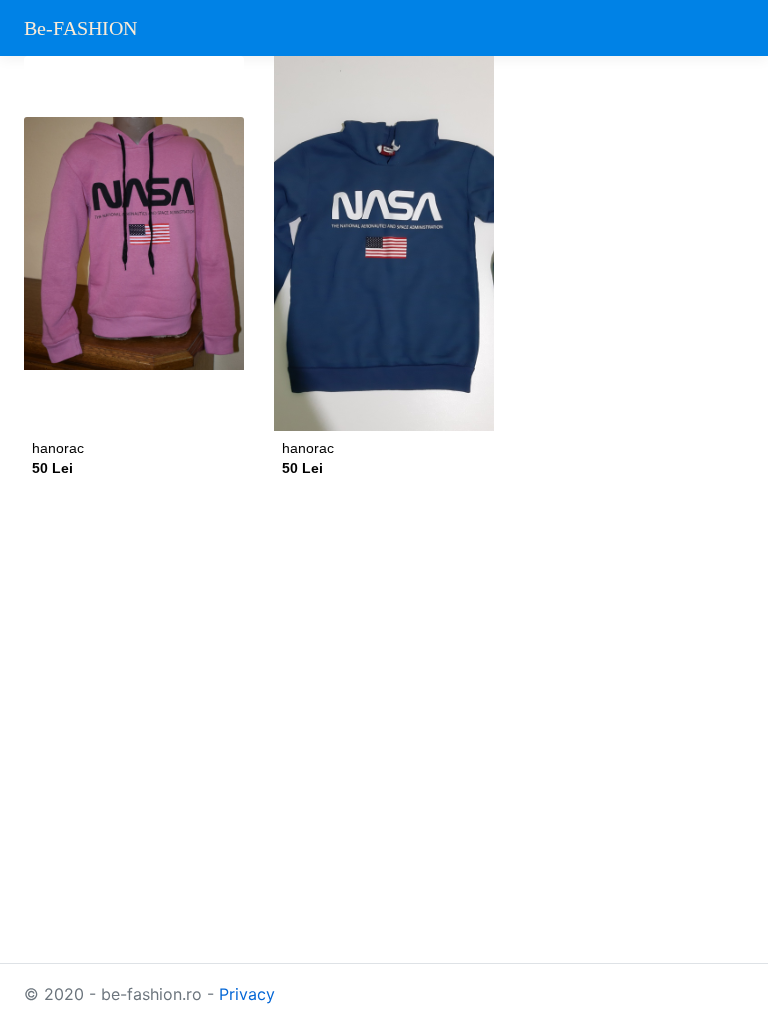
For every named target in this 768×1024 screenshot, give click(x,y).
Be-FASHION (80, 28)
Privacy (247, 994)
